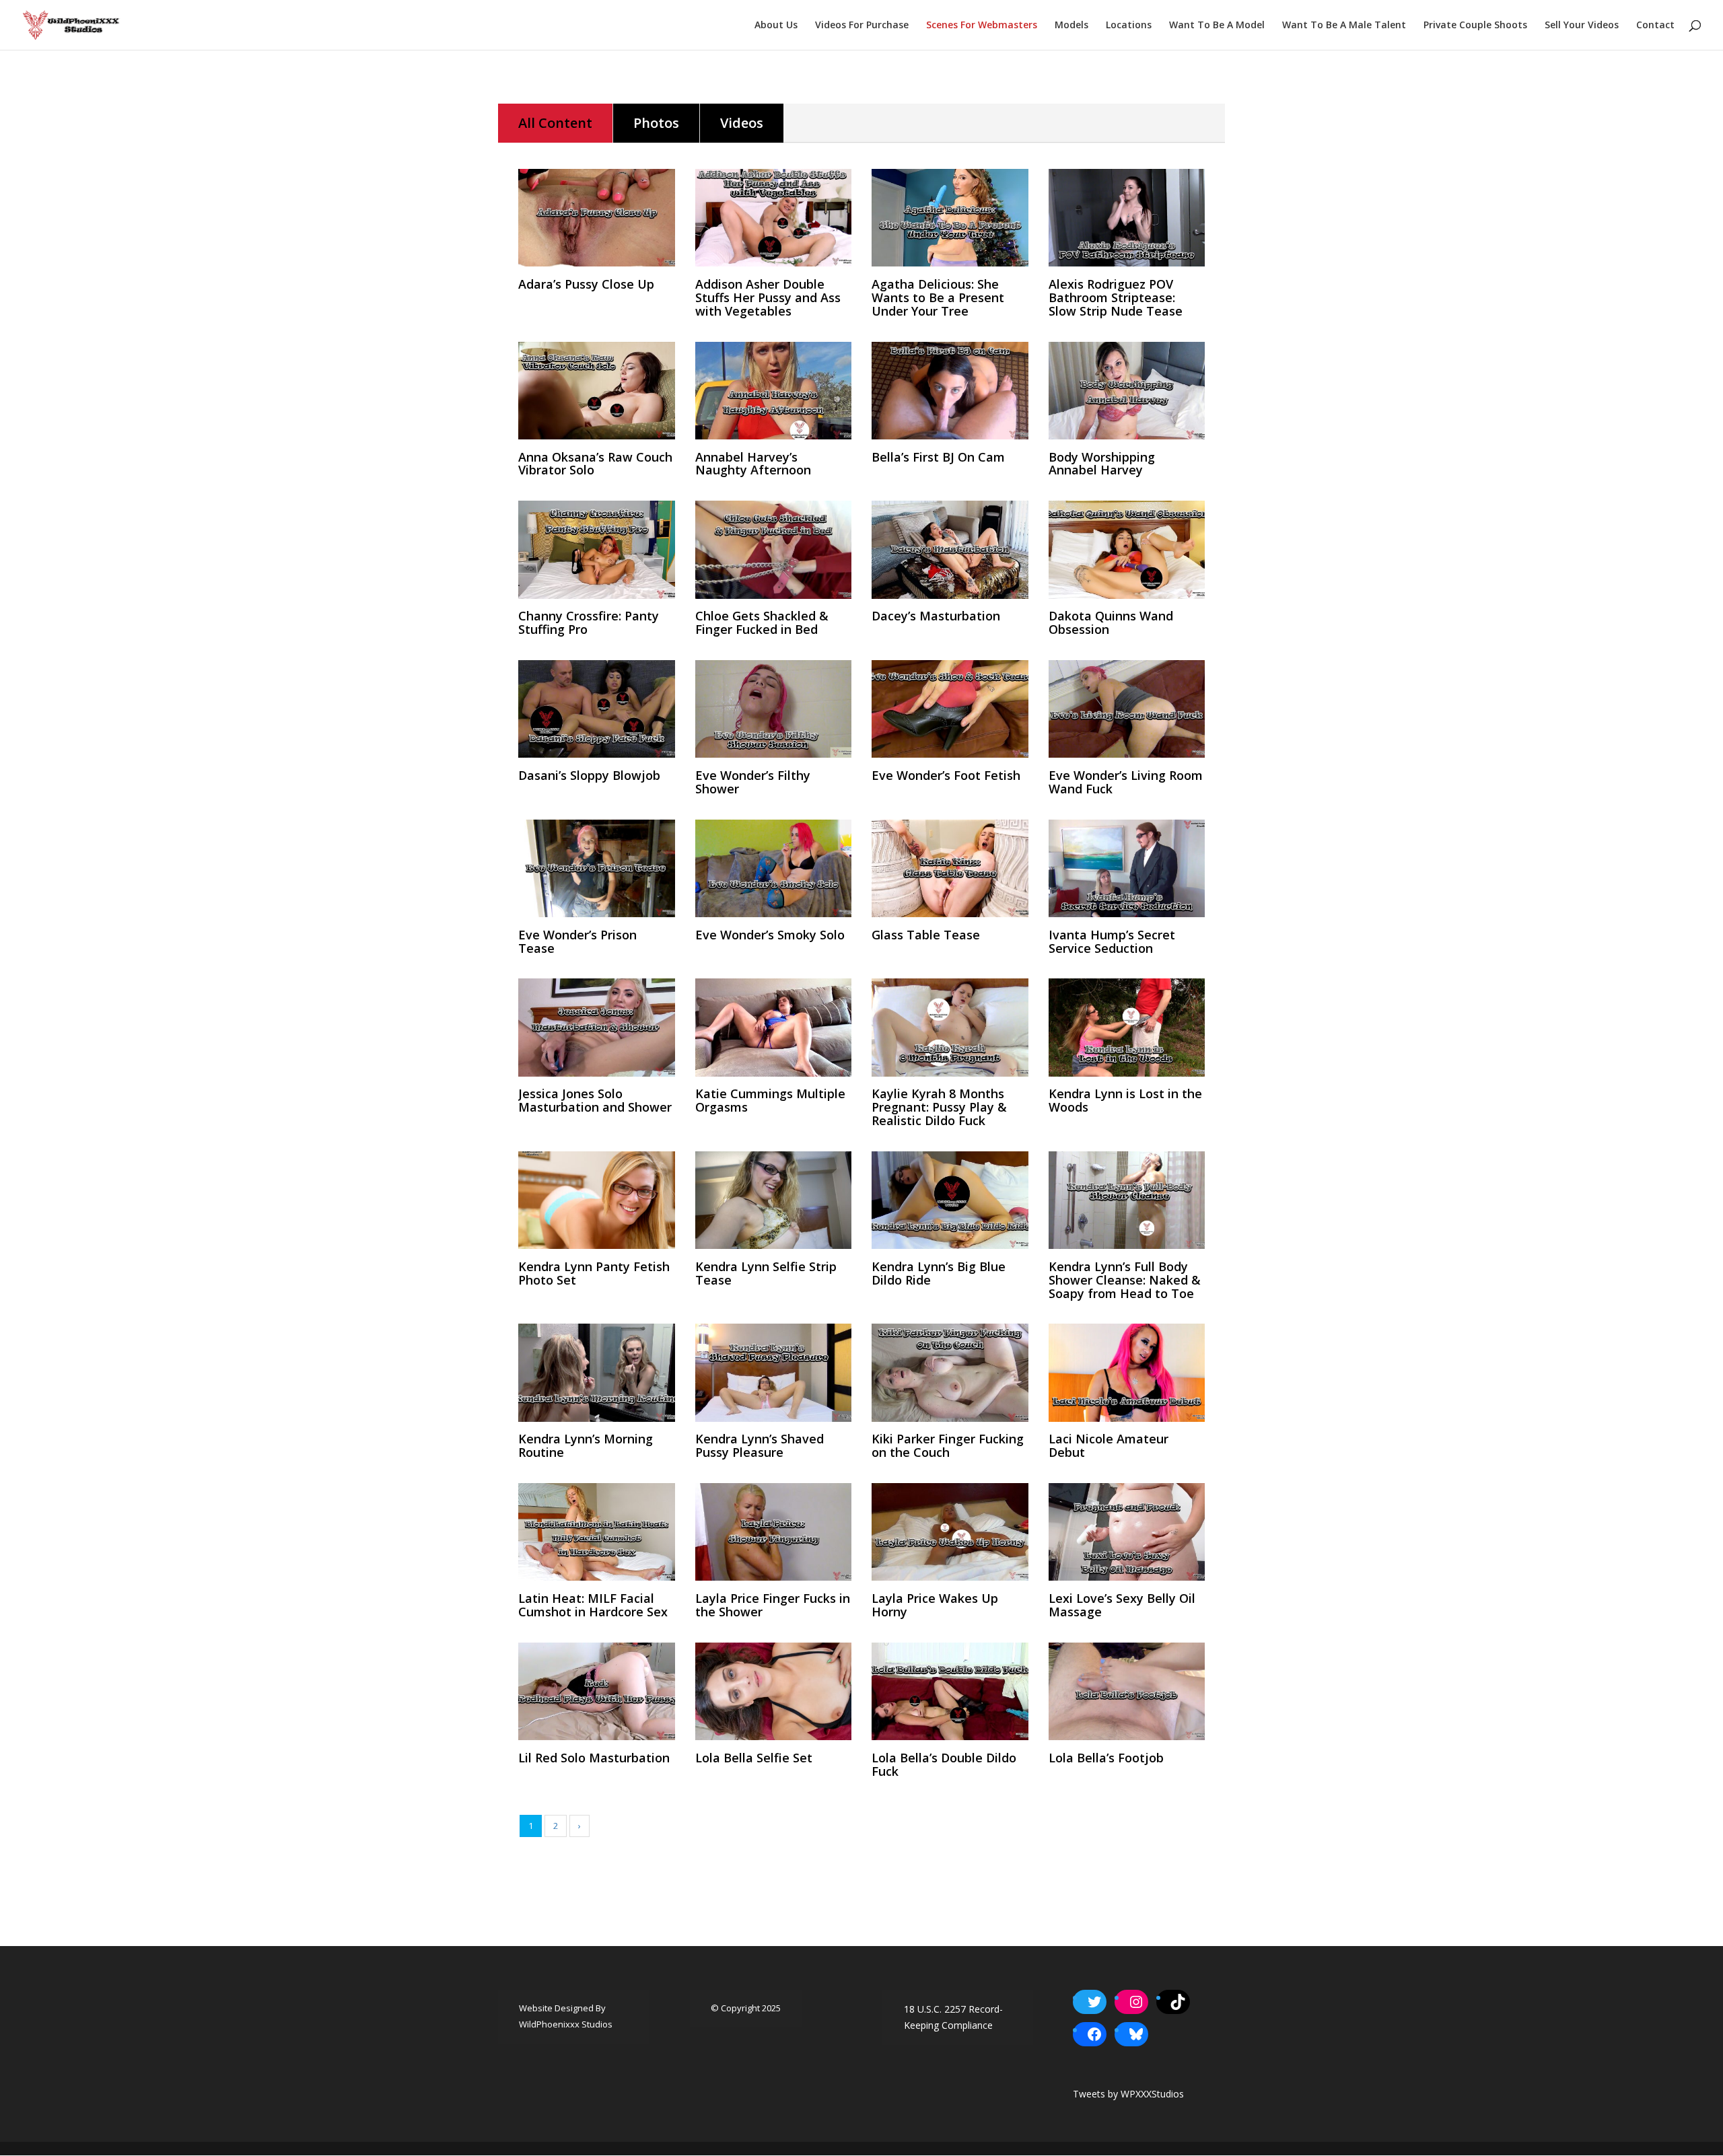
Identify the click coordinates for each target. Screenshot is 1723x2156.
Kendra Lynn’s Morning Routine (586, 1445)
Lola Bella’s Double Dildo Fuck (944, 1764)
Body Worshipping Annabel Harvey (1102, 464)
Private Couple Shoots (1475, 26)
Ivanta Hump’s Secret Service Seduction (1112, 941)
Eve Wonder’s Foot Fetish (946, 775)
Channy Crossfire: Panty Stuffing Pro (589, 622)
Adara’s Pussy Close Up (586, 284)
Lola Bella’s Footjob (1106, 1758)
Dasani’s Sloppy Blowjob (589, 775)
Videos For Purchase (862, 26)
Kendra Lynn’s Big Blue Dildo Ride (939, 1273)
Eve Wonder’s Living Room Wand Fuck (1126, 782)
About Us (776, 26)
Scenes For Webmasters (982, 26)
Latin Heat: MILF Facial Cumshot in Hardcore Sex (593, 1605)
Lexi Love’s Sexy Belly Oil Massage (1122, 1605)
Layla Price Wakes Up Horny (935, 1605)
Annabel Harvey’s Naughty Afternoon (753, 464)
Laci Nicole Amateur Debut (1109, 1445)
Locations (1129, 26)
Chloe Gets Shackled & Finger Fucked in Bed (762, 622)
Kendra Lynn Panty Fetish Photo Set (594, 1273)
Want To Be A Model (1217, 26)
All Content (555, 123)
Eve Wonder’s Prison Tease (577, 941)
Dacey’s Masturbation (936, 616)
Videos (742, 123)
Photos (656, 123)
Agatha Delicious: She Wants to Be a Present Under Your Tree (938, 297)
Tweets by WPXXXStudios (1128, 2094)
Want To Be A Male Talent (1344, 26)
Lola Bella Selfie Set (754, 1758)
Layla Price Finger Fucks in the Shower (773, 1605)
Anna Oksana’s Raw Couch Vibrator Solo (595, 464)
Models (1071, 26)
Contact (1655, 26)
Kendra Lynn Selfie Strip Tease (766, 1273)
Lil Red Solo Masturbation (594, 1758)
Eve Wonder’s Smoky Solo (770, 935)
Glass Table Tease (926, 935)
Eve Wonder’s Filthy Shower (753, 782)
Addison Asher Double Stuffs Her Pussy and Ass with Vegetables (768, 297)
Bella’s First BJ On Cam (938, 457)
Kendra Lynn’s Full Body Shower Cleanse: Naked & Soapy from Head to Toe (1125, 1280)
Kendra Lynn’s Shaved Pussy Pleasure (760, 1445)
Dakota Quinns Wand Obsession (1111, 622)
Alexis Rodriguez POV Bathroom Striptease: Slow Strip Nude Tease (1116, 297)
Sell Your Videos (1582, 26)
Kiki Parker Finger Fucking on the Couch (948, 1445)
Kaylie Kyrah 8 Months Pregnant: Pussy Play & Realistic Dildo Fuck (939, 1107)
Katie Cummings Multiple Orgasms (770, 1100)
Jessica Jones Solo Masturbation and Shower (595, 1100)
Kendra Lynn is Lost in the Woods (1125, 1100)
